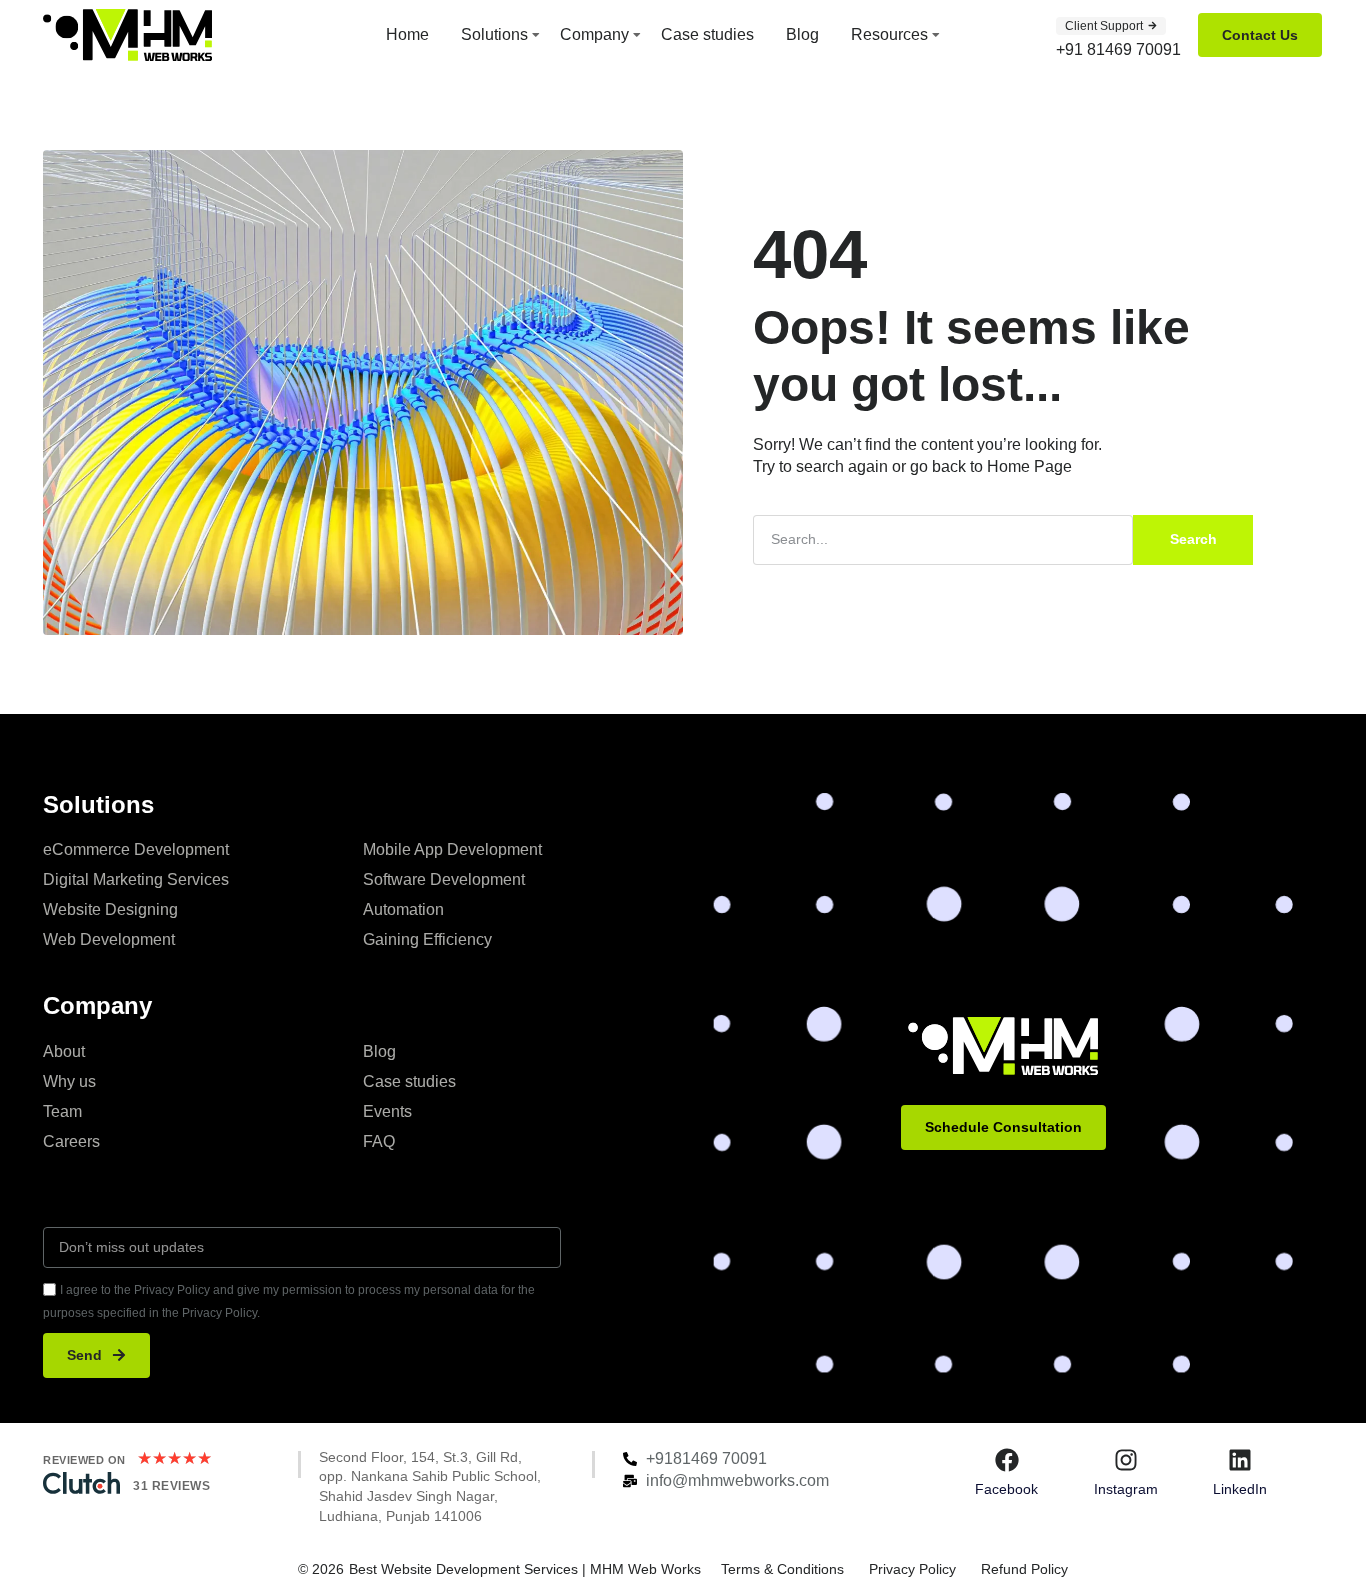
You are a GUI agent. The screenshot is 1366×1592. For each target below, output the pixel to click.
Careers (71, 1141)
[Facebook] (1007, 1460)
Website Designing (110, 909)
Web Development (109, 939)
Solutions (494, 34)
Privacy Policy (912, 1569)
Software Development (444, 879)
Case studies (707, 34)
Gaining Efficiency (427, 939)
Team (62, 1111)
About (64, 1051)
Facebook (1006, 1489)
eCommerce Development (136, 849)
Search (1193, 539)
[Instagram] (1126, 1460)
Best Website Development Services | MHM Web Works (525, 1569)
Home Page (1029, 466)
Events (387, 1111)
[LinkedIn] (1240, 1460)
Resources (889, 34)
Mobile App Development (452, 849)
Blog (802, 34)
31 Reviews (171, 1486)
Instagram (1126, 1489)
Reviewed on (84, 1460)
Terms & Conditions (782, 1569)
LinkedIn (1240, 1489)
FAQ (379, 1141)
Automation (403, 909)
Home (407, 34)
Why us (69, 1081)
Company (594, 34)
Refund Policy (1024, 1569)
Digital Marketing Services (136, 879)
